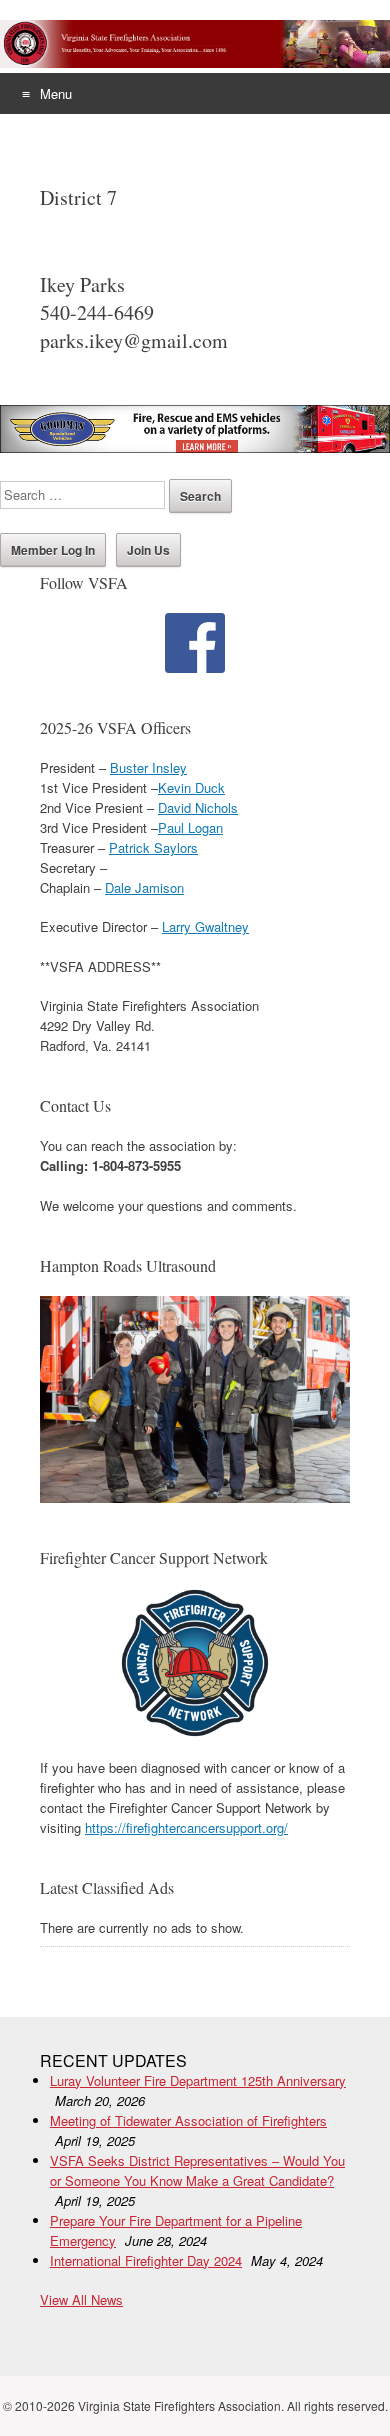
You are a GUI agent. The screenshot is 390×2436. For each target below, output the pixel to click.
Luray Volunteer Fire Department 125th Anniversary (198, 2080)
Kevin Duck (191, 787)
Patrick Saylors (153, 847)
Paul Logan (190, 827)
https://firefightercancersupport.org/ (186, 1827)
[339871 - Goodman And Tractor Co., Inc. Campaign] (195, 447)
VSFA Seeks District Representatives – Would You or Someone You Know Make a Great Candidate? (197, 2170)
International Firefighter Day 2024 (146, 2260)
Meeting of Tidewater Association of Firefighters (188, 2120)
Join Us (148, 550)
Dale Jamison (144, 887)
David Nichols (198, 807)
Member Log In (53, 550)
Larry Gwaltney (205, 926)
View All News (81, 2299)
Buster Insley (148, 767)
